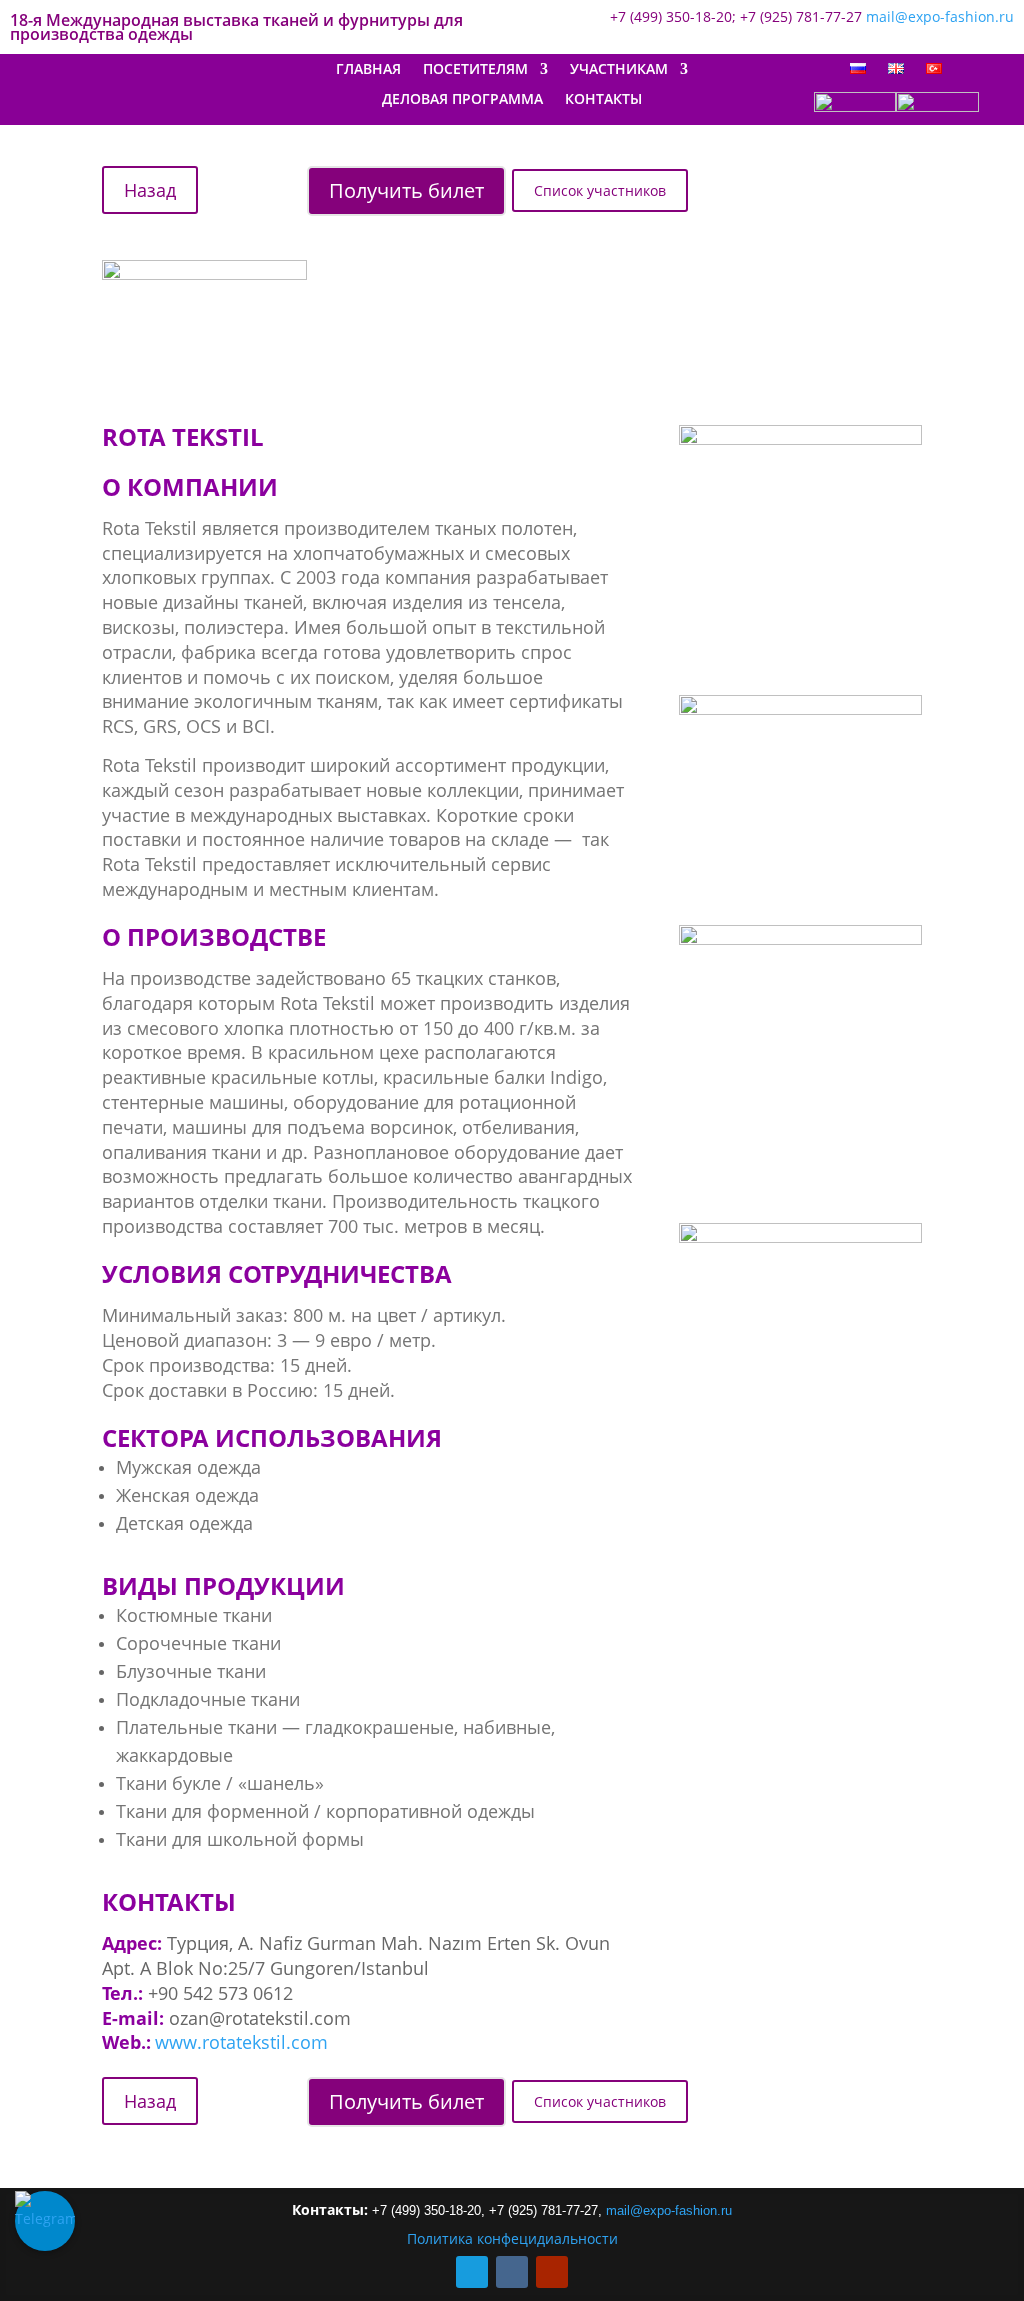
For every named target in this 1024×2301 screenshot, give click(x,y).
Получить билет (406, 190)
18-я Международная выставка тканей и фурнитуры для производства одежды (236, 29)
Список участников (600, 190)
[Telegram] (45, 2221)
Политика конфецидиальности (512, 2238)
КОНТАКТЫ (603, 100)
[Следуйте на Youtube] (552, 2272)
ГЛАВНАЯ (368, 70)
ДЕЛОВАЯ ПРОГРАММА (462, 100)
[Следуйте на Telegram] (472, 2272)
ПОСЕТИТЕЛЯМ (475, 70)
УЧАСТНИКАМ (619, 70)
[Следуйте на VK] (512, 2272)
